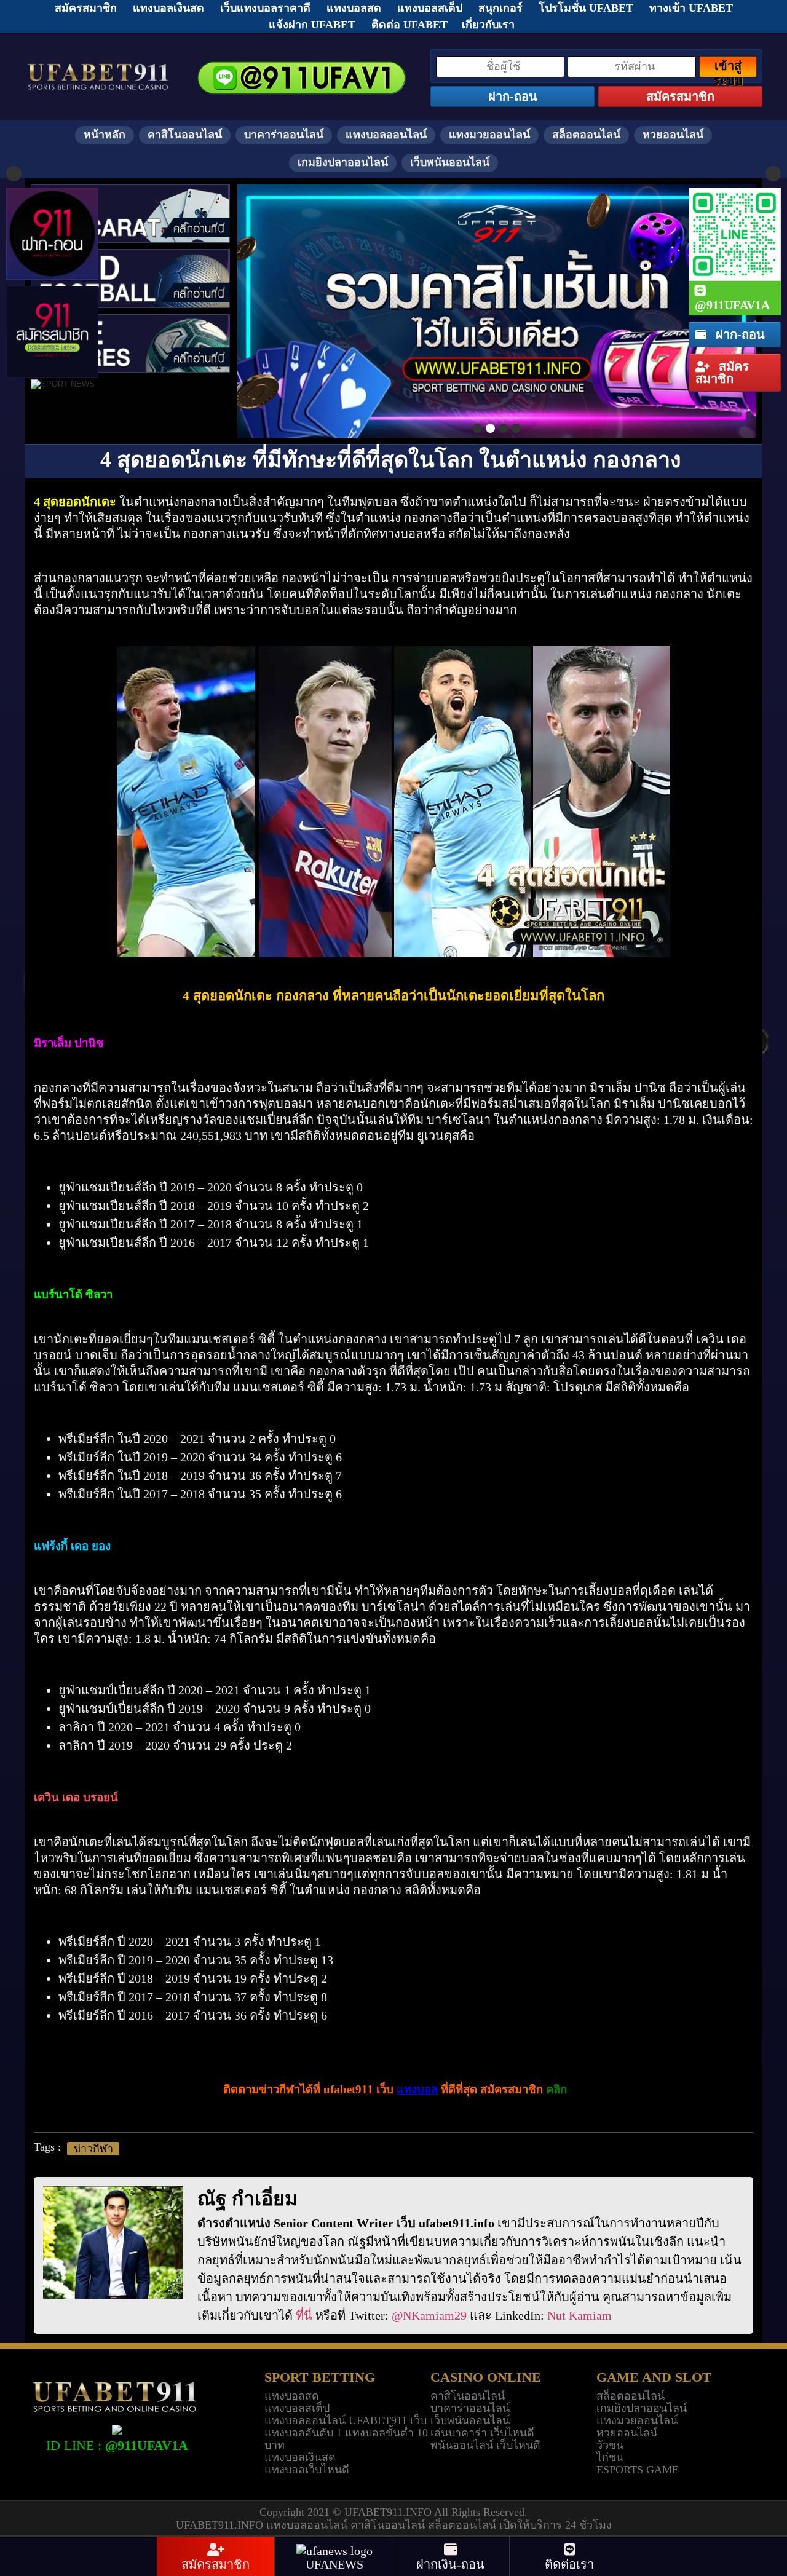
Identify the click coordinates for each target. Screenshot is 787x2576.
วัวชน (610, 2445)
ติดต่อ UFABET (409, 25)
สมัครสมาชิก (722, 373)
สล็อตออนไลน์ (586, 135)
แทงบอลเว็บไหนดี (307, 2470)
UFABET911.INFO (389, 2512)
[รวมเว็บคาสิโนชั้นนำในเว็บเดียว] (497, 311)
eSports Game (638, 2470)
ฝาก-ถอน (739, 334)
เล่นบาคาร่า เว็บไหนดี (482, 2433)
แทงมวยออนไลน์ (489, 135)
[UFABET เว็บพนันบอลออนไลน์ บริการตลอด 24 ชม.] (98, 65)
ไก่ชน (610, 2457)
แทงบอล (417, 2089)
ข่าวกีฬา (93, 2149)
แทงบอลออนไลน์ (386, 135)
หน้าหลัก (105, 135)
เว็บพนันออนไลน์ (450, 162)
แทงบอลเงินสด (300, 2457)
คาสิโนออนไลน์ (185, 135)
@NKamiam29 (429, 2315)
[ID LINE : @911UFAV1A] (117, 2428)
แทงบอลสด (292, 2396)
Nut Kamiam (579, 2315)
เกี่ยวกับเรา (488, 25)
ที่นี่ (304, 2315)
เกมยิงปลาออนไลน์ (343, 162)
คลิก (556, 2089)
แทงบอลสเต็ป (297, 2408)
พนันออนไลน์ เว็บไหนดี (485, 2445)
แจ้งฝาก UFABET (312, 25)
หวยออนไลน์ (673, 135)
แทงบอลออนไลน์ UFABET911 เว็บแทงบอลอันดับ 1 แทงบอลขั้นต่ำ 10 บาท (346, 2433)
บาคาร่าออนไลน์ (284, 135)
